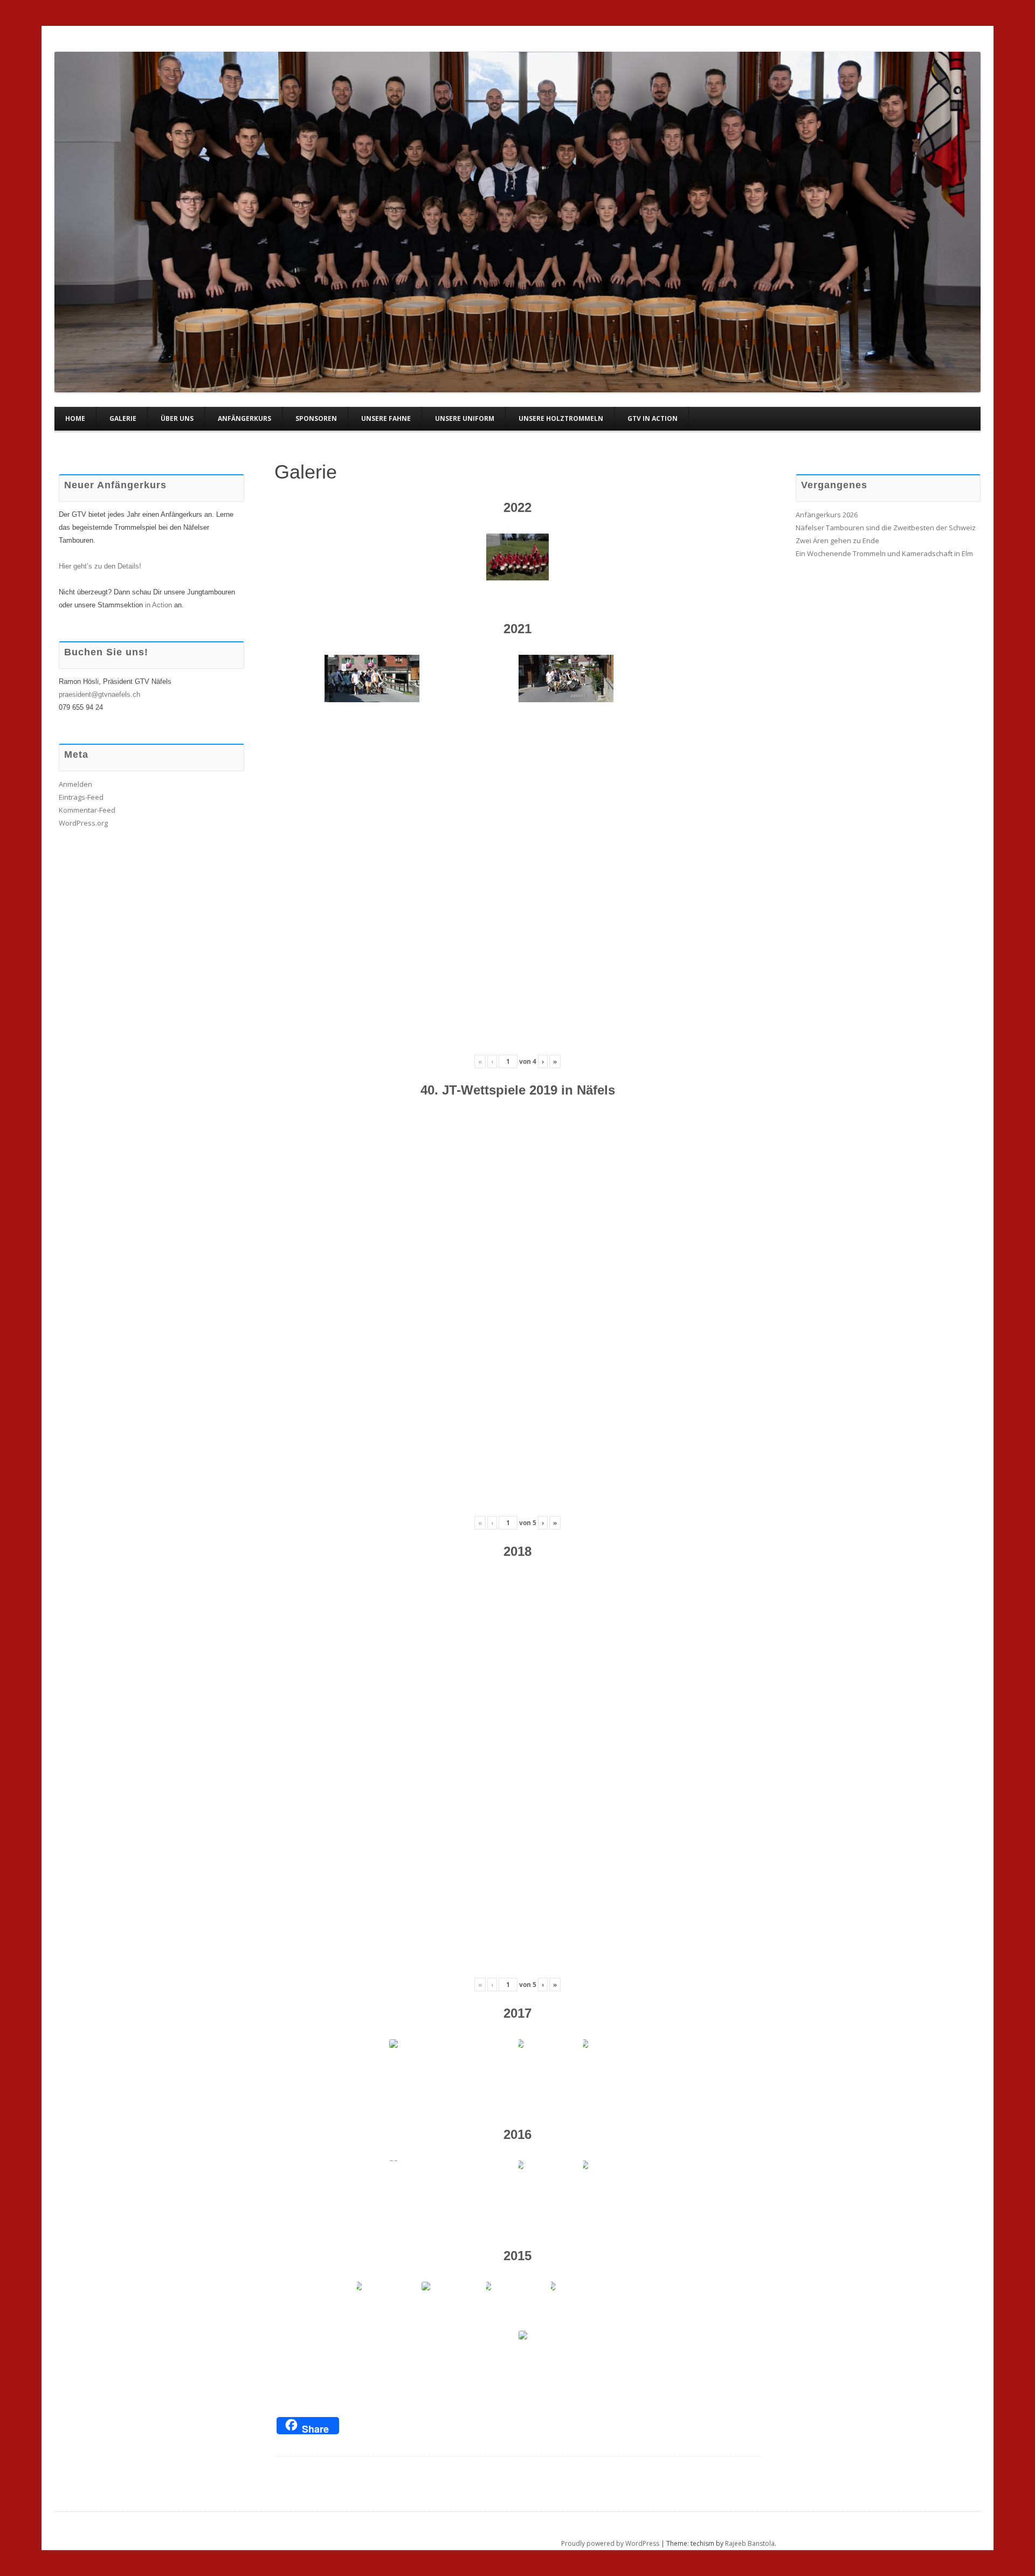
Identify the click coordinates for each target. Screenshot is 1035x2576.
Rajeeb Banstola (750, 2543)
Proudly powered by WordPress (610, 2543)
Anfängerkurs (244, 418)
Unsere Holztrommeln (561, 418)
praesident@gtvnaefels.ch (99, 694)
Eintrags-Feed (81, 797)
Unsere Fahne (386, 418)
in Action (158, 605)
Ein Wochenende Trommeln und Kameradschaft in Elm (884, 553)
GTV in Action (653, 418)
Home (75, 418)
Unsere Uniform (465, 418)
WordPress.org (83, 823)
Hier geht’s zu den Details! (100, 566)
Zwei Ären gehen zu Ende (837, 541)
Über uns (177, 418)
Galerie (123, 418)
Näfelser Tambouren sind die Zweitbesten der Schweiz (886, 528)
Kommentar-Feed (87, 810)
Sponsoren (316, 418)
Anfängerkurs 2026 (827, 515)
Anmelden (75, 784)
